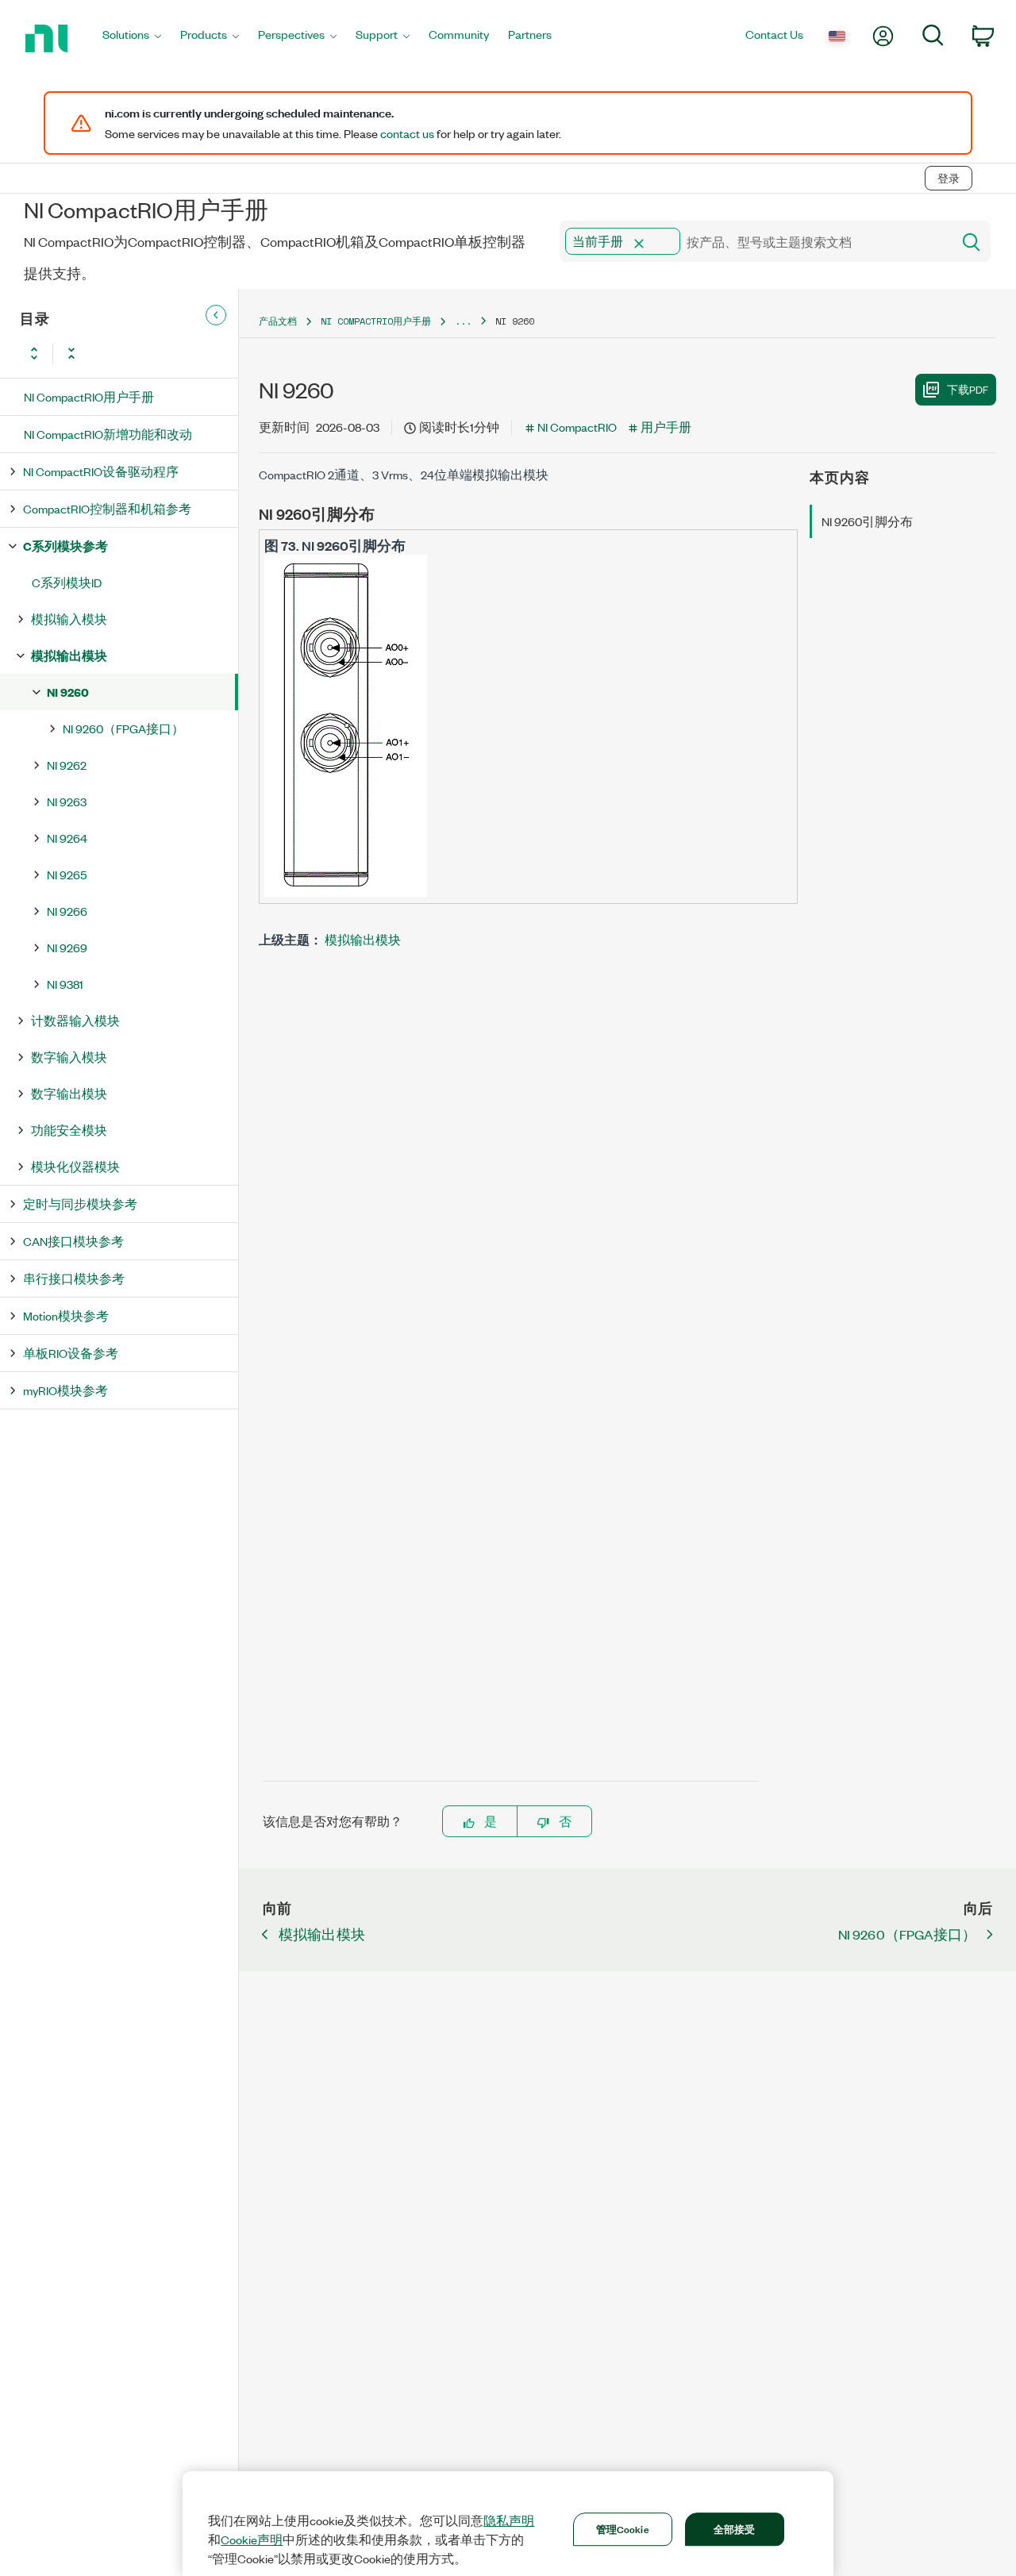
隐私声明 (509, 2520)
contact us (407, 133)
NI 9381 (65, 984)
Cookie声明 (252, 2539)
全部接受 (735, 2528)
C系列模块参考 (65, 546)
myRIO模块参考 (65, 1390)
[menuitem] (132, 38)
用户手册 (666, 427)
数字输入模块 (69, 1057)
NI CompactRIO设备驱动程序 (101, 471)
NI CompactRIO (577, 427)
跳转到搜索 (147, 145)
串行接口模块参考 (74, 1278)
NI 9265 (67, 874)
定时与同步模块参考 (80, 1203)
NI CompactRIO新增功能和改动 (108, 434)
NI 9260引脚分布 (867, 521)
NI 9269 (67, 947)
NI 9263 (67, 801)
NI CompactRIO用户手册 (89, 396)
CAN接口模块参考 (73, 1241)
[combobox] (754, 241)
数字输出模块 (69, 1093)
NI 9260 (68, 692)
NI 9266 (67, 911)
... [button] (463, 321)
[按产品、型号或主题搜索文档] (970, 241)
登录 (949, 178)
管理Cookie (623, 2528)
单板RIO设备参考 (71, 1353)
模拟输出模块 (69, 655)
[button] (639, 244)
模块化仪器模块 (75, 1166)
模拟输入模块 (69, 619)
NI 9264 (67, 838)
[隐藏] (216, 315)
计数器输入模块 (75, 1020)
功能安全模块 (69, 1130)
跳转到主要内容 (53, 145)
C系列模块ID (67, 582)
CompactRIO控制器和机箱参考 (107, 508)
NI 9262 (67, 765)
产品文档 (278, 321)
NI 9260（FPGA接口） (123, 728)
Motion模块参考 (66, 1315)
